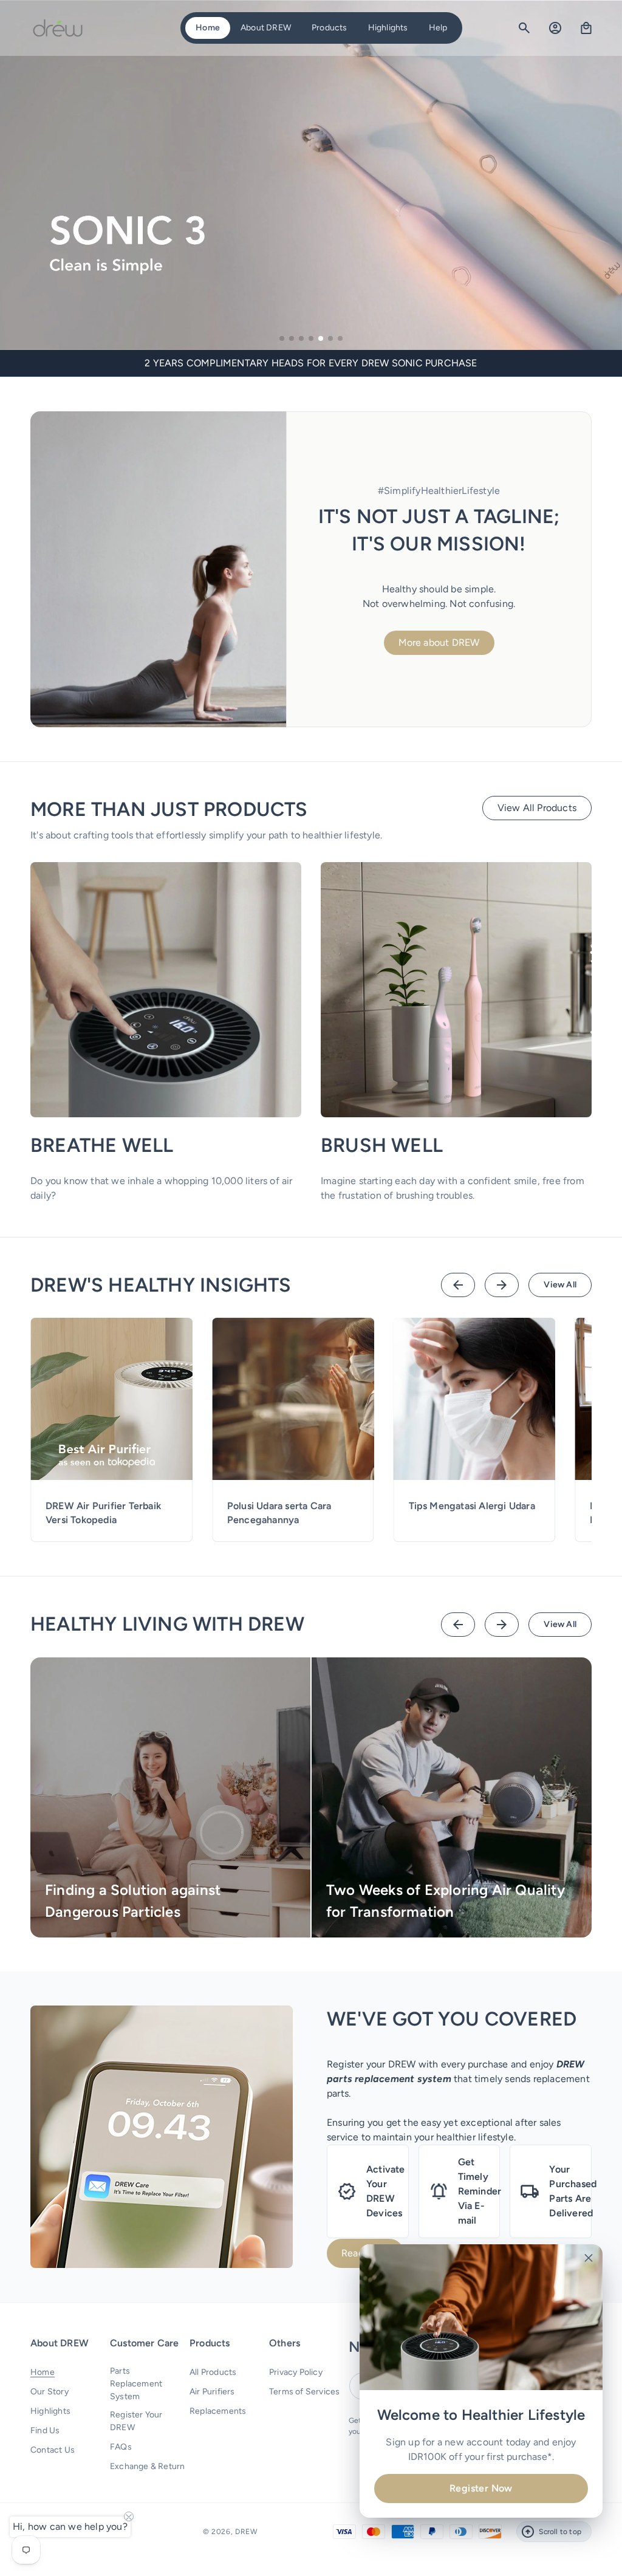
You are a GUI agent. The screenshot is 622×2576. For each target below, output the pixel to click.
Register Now (481, 2488)
